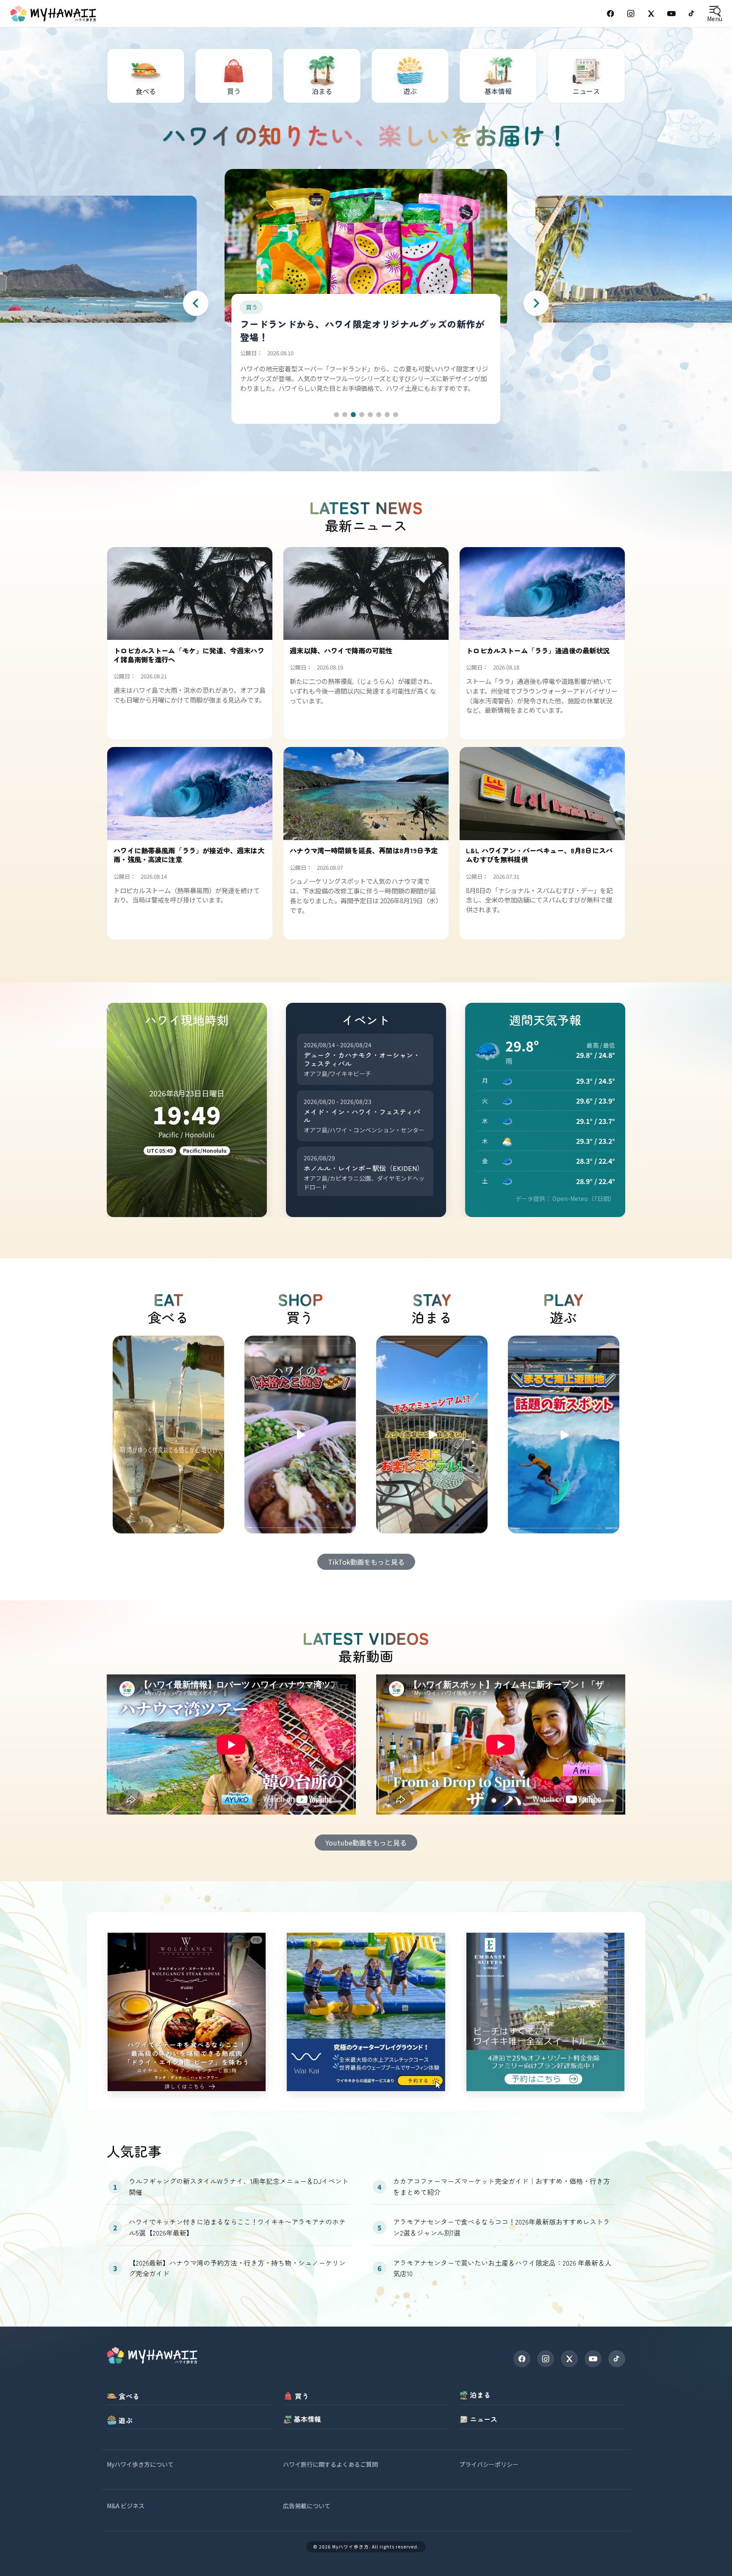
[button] (336, 415)
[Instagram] (631, 14)
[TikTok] (692, 14)
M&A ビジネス (126, 2506)
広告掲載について (307, 2506)
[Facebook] (610, 14)
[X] (569, 2359)
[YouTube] (671, 14)
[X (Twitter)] (651, 14)
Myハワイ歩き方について (140, 2464)
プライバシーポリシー (489, 2464)
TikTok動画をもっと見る (366, 1562)
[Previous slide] (196, 303)
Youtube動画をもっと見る (366, 1843)
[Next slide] (536, 303)
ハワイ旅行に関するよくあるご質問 (330, 2464)
